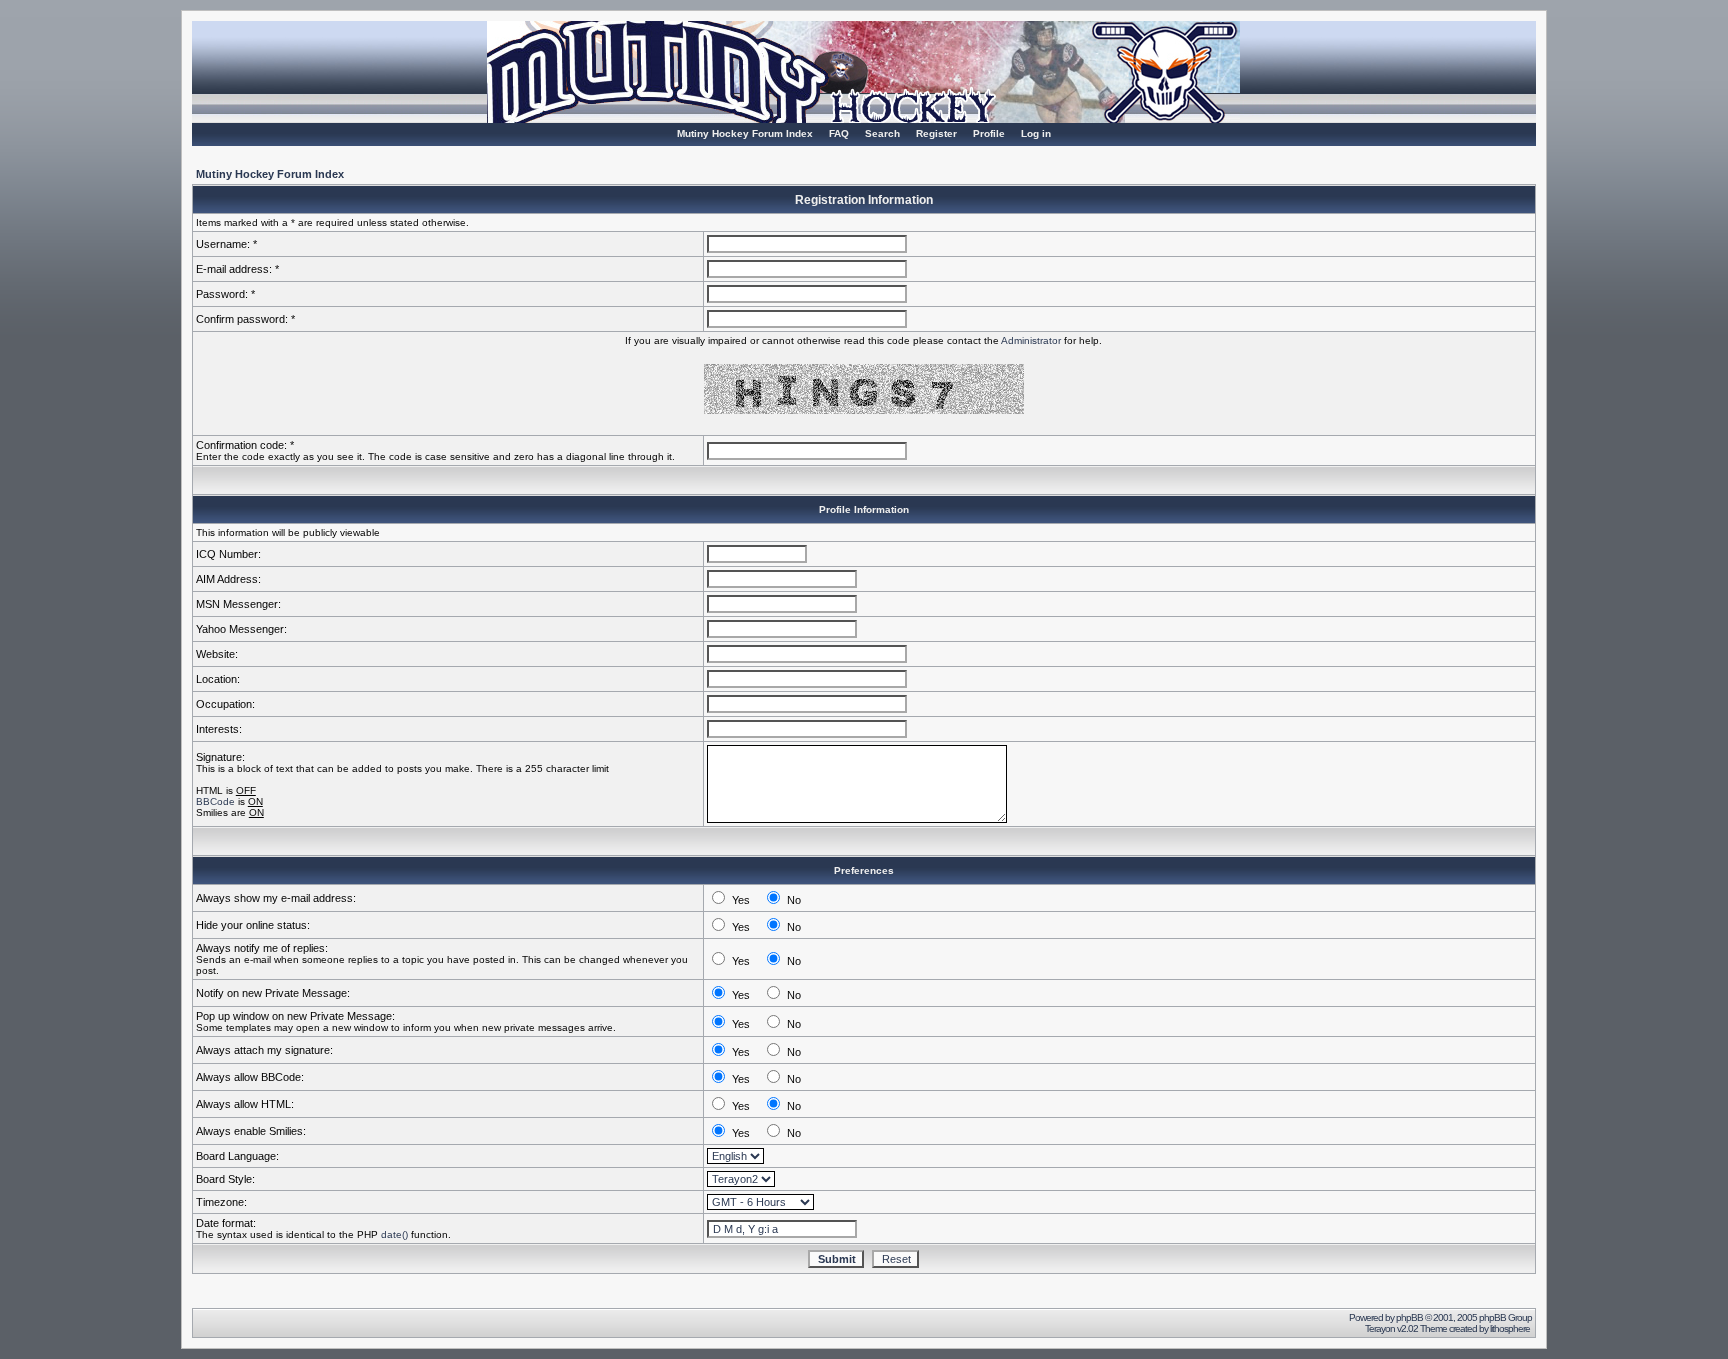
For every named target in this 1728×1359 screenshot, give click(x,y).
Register (936, 133)
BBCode (215, 801)
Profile (989, 133)
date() (394, 1234)
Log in (1036, 133)
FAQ (839, 133)
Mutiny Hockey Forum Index (745, 133)
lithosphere (1511, 1328)
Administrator (1031, 340)
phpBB (1409, 1317)
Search (882, 133)
